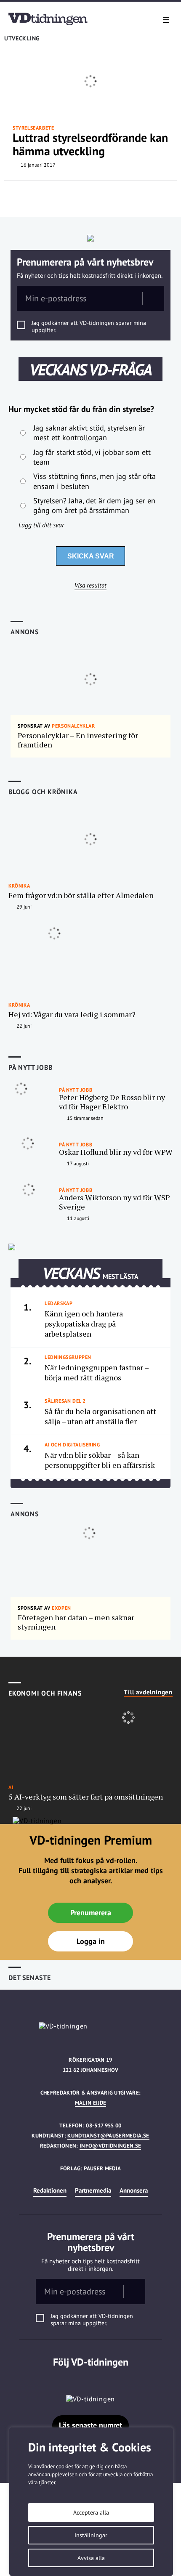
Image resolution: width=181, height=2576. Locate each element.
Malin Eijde (91, 2103)
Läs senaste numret (90, 2425)
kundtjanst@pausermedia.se (108, 2136)
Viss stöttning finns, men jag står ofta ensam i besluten (94, 481)
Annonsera (134, 2190)
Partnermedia (93, 2190)
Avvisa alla (91, 2558)
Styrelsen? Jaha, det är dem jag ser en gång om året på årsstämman (94, 505)
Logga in (91, 1941)
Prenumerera (91, 1913)
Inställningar (91, 2535)
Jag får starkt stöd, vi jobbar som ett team (92, 457)
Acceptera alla (91, 2512)
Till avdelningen (148, 1692)
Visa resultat (90, 585)
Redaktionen (50, 2190)
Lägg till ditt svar (41, 525)
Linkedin (91, 2379)
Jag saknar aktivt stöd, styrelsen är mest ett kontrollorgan (89, 433)
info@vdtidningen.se (110, 2146)
